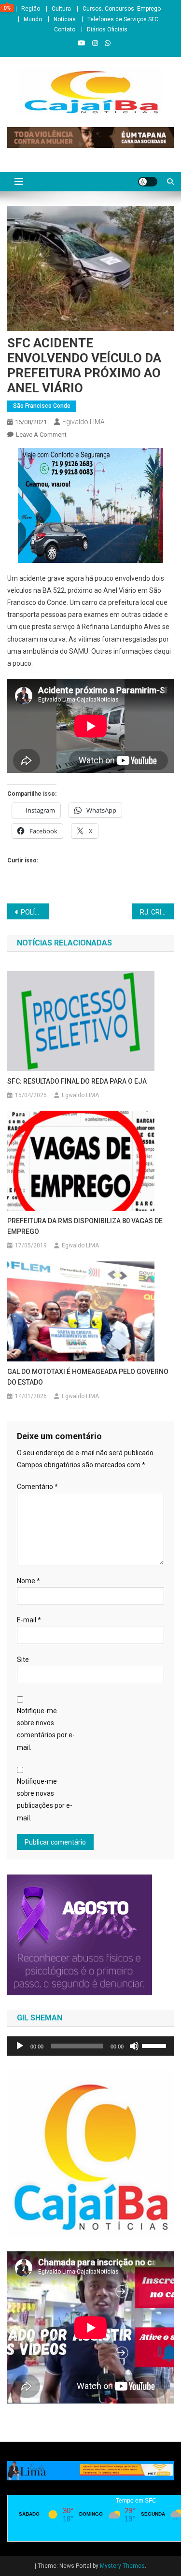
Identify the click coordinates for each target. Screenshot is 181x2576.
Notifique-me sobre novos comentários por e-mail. (46, 1729)
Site (23, 1660)
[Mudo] (134, 2046)
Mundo (33, 19)
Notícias (65, 19)
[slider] (155, 2045)
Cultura (61, 9)
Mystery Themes (122, 2566)
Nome (28, 1581)
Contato (65, 29)
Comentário (37, 1487)
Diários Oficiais (107, 29)
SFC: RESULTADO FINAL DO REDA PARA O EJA (77, 1081)
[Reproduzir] (20, 2046)
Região (31, 9)
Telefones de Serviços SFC (123, 19)
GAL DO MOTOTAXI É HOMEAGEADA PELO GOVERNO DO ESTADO (88, 1377)
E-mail (29, 1620)
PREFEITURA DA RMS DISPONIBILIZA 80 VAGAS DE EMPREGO (85, 1226)
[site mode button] (148, 182)
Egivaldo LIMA (84, 422)
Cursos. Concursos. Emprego (122, 9)
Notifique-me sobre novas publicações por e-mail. (45, 1800)
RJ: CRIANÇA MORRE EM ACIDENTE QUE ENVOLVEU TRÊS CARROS (157, 912)
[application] (90, 2046)
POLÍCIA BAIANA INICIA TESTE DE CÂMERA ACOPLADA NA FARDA (35, 912)
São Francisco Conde (42, 406)
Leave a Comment (41, 435)
